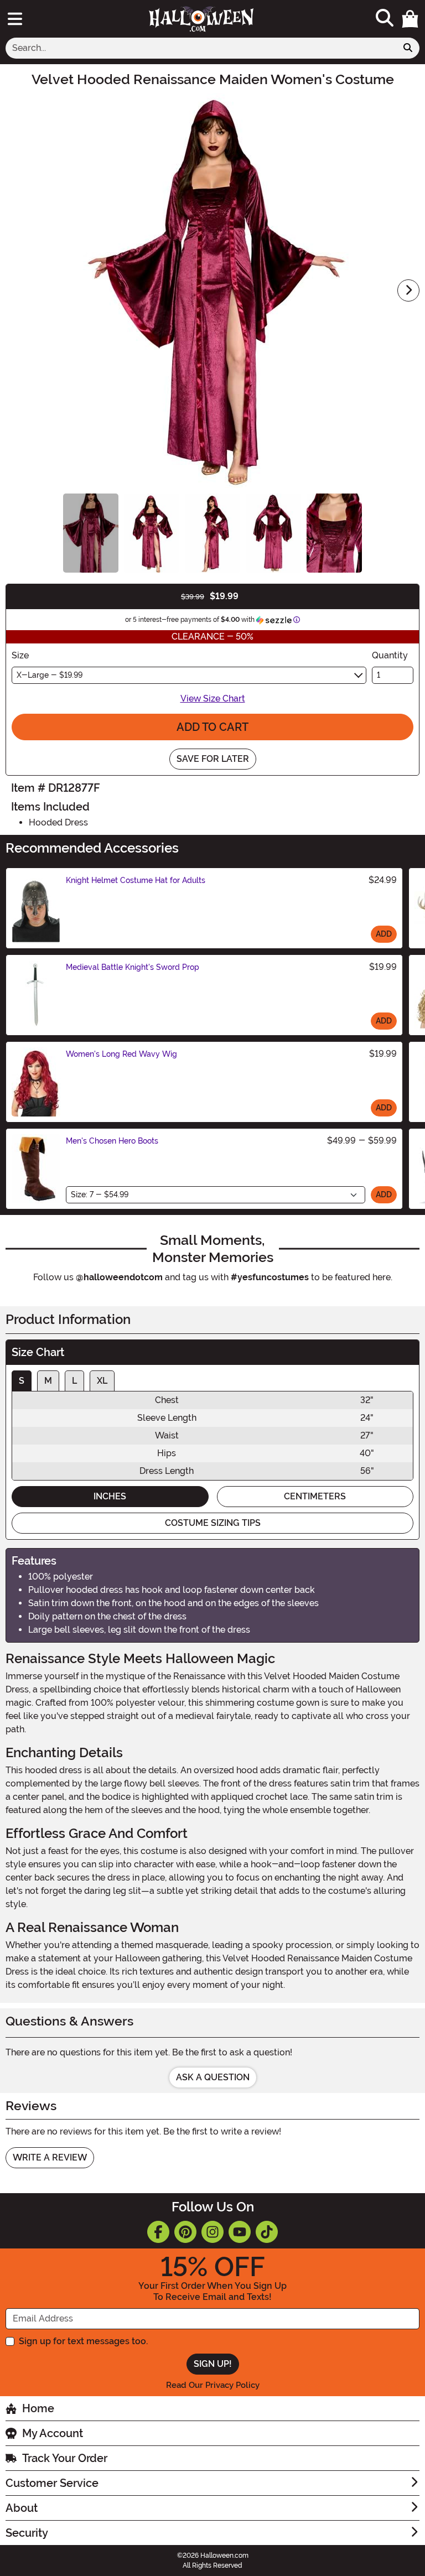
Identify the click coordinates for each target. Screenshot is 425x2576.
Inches (110, 1496)
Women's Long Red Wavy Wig (121, 1054)
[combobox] (201, 48)
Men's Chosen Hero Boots (112, 1141)
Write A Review (50, 2157)
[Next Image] (408, 290)
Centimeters (315, 1496)
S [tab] (22, 1381)
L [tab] (74, 1381)
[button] (410, 19)
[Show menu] (15, 19)
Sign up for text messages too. (83, 2341)
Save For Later (213, 759)
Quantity (390, 655)
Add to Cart (212, 727)
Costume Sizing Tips (213, 1523)
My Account (53, 2433)
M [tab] (48, 1381)
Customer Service (52, 2483)
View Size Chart (213, 698)
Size (20, 655)
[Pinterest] (185, 2232)
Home (38, 2408)
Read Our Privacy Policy (213, 2385)
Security (27, 2533)
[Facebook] (158, 2232)
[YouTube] (240, 2232)
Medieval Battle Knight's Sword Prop (133, 967)
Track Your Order (65, 2458)
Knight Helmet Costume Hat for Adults (136, 880)
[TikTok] (267, 2232)
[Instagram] (212, 2232)
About (22, 2508)
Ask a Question (213, 2077)
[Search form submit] (408, 48)
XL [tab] (102, 1381)
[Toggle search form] (385, 19)
